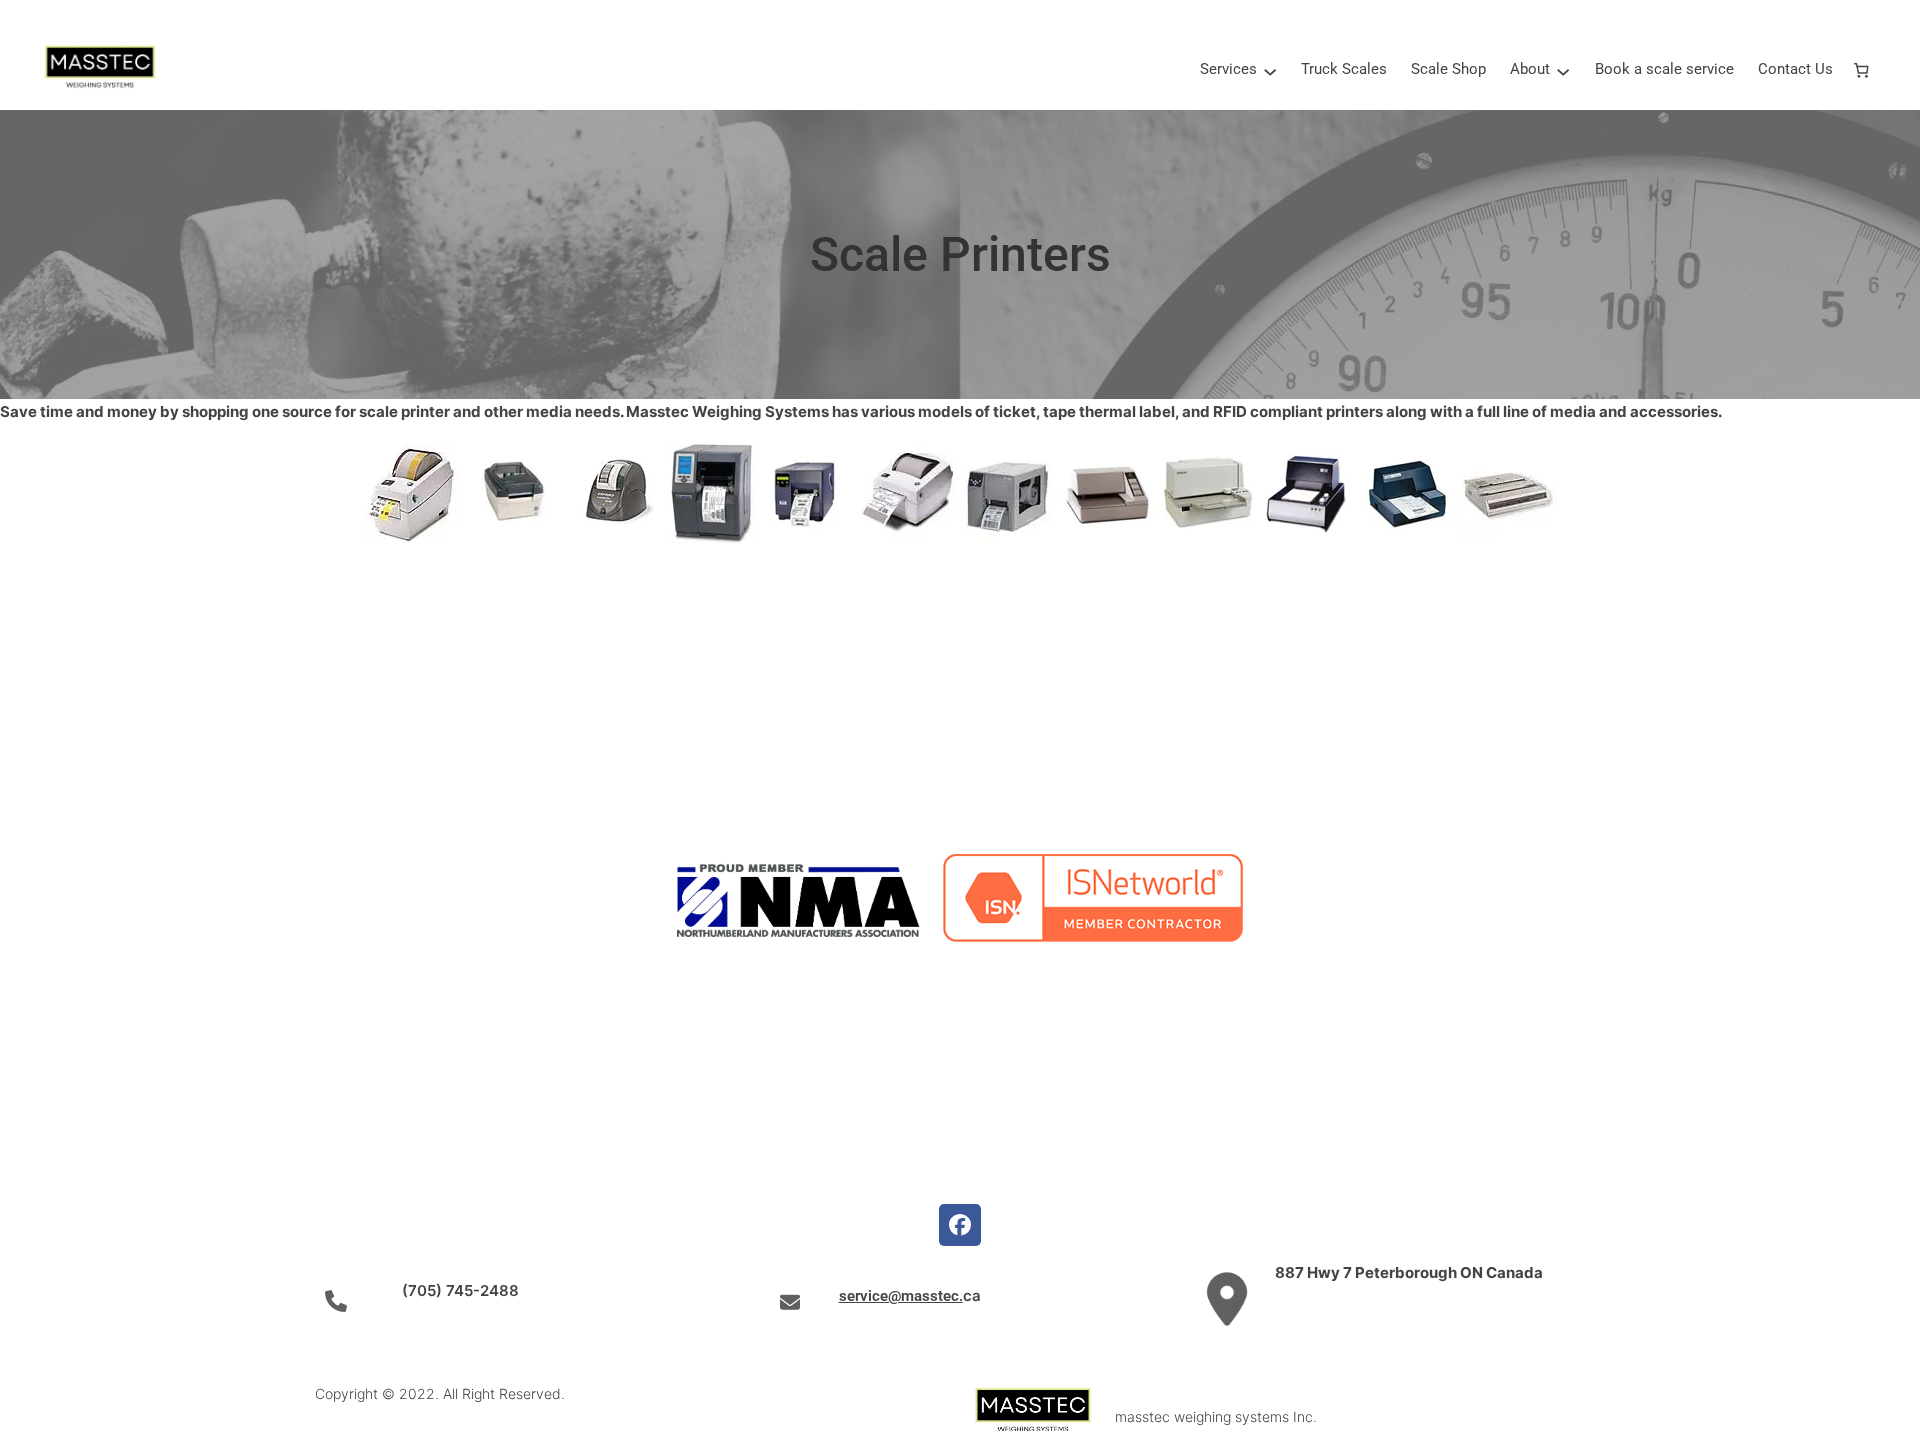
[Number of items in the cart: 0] (1862, 70)
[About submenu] (1563, 70)
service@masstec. (901, 1296)
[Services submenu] (1270, 70)
